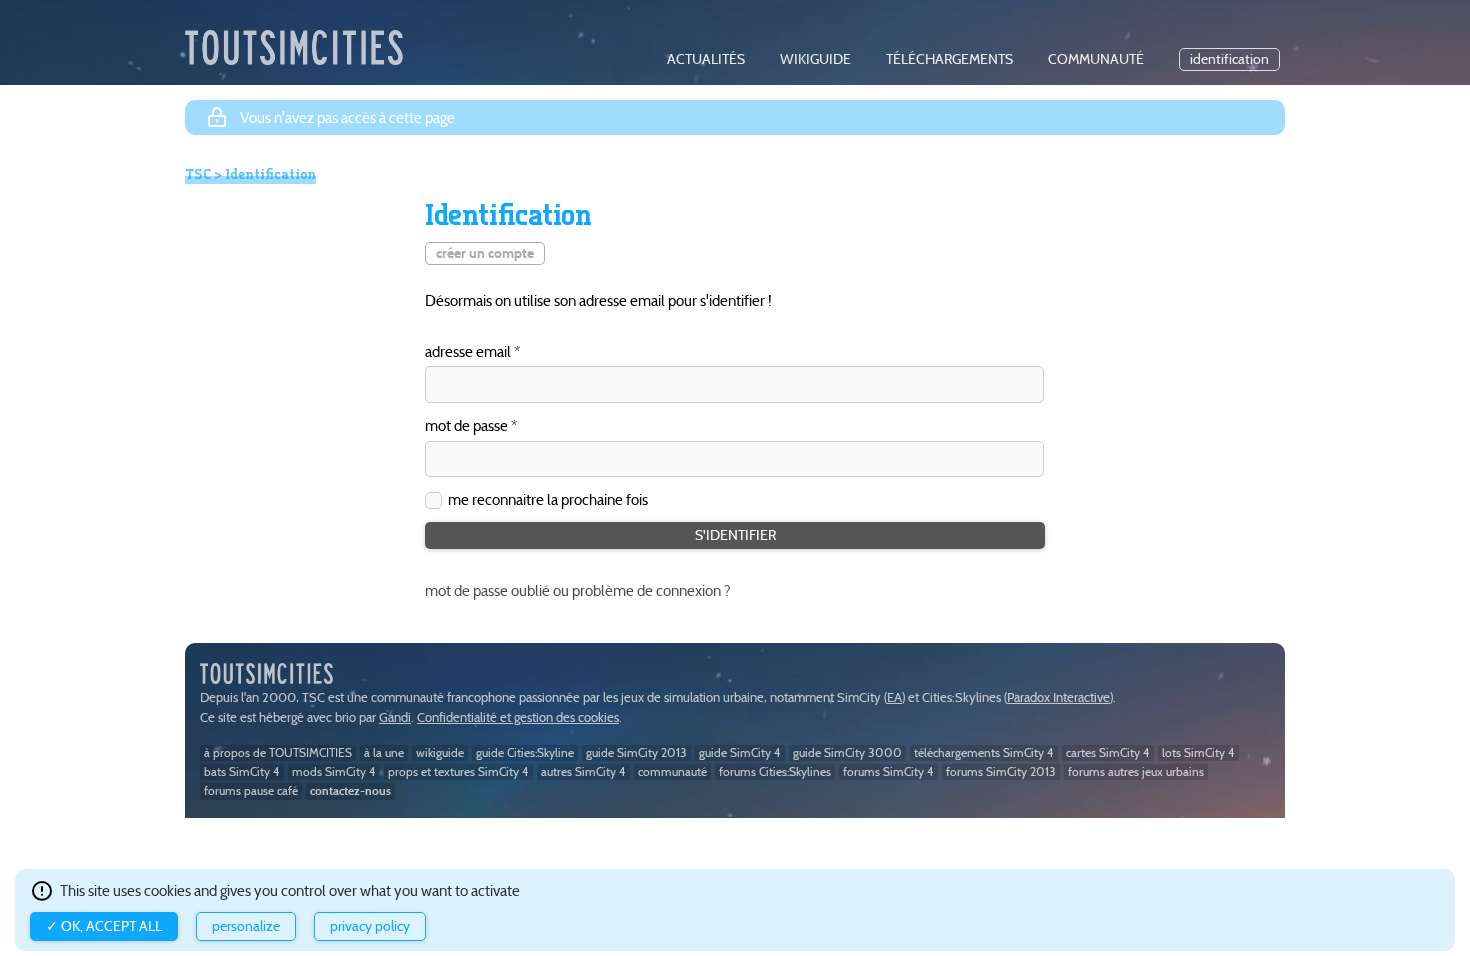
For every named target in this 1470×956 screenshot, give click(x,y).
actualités (706, 59)
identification (1229, 59)
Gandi (395, 717)
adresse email (468, 352)
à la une (384, 752)
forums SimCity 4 (888, 771)
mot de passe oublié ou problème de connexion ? (578, 590)
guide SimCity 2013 (636, 752)
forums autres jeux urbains (1136, 771)
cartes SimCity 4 (1108, 752)
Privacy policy (370, 926)
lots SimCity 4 (1198, 752)
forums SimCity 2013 (1001, 771)
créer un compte (485, 253)
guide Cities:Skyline (525, 752)
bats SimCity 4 (242, 771)
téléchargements (949, 59)
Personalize (246, 926)
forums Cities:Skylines (775, 771)
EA (894, 697)
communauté (1096, 59)
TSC (198, 174)
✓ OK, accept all (104, 926)
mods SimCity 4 (334, 771)
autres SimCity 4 (583, 771)
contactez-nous (350, 790)
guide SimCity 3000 (847, 752)
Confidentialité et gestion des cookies (518, 717)
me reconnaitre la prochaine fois (548, 499)
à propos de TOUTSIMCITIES (278, 752)
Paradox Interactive (1058, 697)
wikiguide (815, 59)
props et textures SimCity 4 (458, 771)
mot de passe (466, 426)
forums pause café (251, 790)
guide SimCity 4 (740, 752)
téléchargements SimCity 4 (984, 752)
